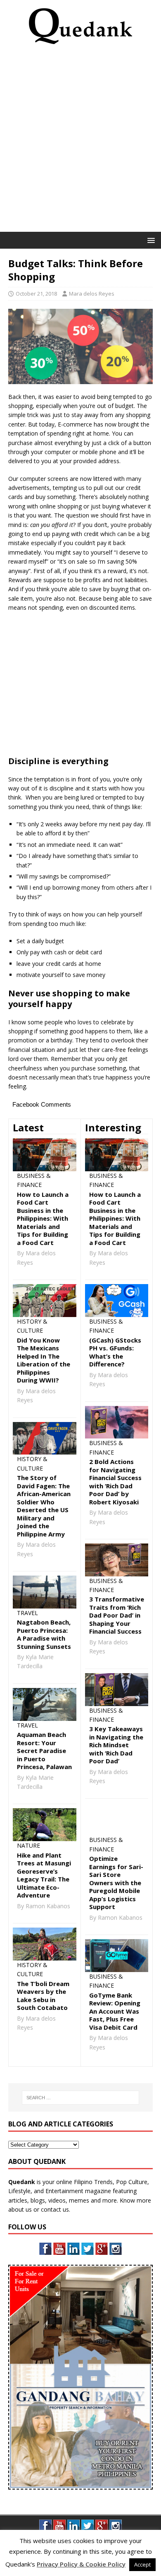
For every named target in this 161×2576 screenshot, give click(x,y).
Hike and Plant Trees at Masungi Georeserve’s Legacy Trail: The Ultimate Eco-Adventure (44, 1875)
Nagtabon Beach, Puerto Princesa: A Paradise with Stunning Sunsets (44, 1634)
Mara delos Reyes (92, 294)
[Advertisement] (80, 141)
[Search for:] (81, 2098)
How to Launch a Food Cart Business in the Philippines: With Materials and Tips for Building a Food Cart (43, 1218)
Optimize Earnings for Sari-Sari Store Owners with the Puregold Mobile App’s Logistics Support (116, 1882)
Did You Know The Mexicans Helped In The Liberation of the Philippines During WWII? (44, 1360)
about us (20, 2209)
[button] (150, 240)
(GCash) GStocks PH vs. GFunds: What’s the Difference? (115, 1352)
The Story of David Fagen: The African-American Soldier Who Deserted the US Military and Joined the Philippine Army (44, 1506)
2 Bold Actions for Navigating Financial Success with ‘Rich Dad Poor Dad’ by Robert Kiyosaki (115, 1482)
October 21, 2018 (36, 294)
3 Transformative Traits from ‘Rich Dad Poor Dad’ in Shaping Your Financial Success (117, 1615)
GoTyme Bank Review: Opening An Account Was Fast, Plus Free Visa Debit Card (115, 2011)
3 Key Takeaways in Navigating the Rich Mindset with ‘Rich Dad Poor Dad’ (116, 1745)
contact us (55, 2209)
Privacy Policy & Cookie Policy (81, 2564)
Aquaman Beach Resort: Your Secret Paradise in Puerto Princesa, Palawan (44, 1751)
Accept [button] (142, 2564)
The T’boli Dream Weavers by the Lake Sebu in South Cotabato (43, 1996)
